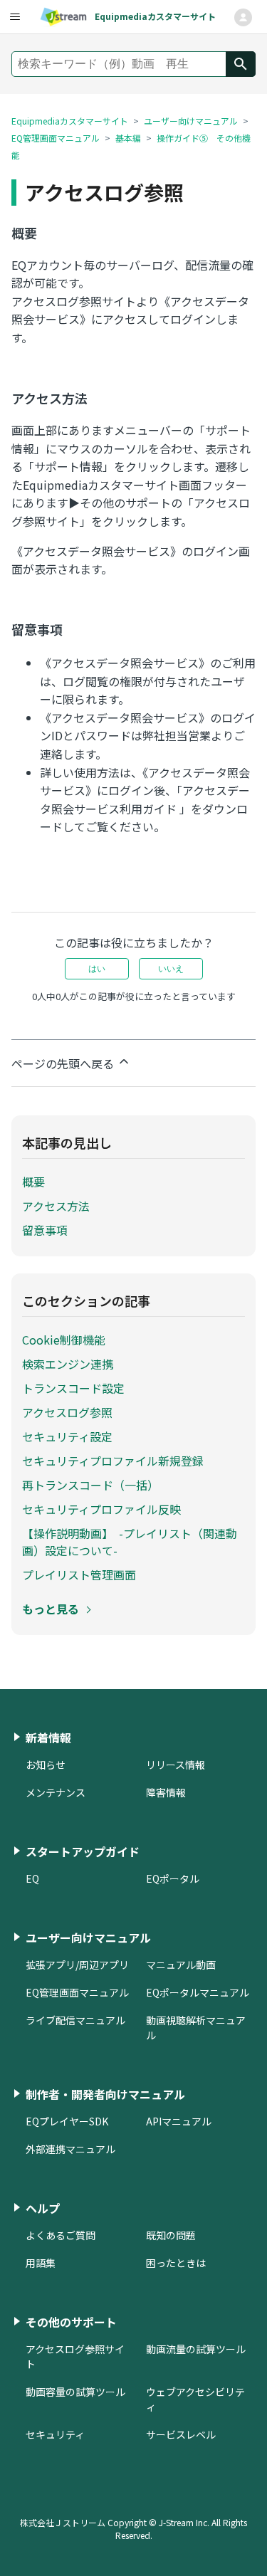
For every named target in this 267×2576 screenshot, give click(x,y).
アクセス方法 (56, 1206)
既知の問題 (171, 2235)
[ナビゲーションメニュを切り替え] (243, 17)
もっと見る (51, 1609)
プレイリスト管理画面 (79, 1574)
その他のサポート (71, 2322)
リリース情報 (176, 1765)
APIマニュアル (179, 2121)
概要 (33, 1182)
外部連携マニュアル (70, 2149)
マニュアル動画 (181, 1965)
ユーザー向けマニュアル (191, 121)
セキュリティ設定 (67, 1436)
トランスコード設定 (73, 1388)
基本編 (128, 138)
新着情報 (48, 1738)
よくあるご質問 (61, 2235)
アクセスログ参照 (67, 1412)
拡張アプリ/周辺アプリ (77, 1965)
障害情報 (166, 1792)
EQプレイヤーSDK (67, 2121)
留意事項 (45, 1230)
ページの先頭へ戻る (64, 1063)
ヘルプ (43, 2208)
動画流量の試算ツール (196, 2349)
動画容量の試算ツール (75, 2392)
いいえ (171, 969)
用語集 (41, 2263)
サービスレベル (181, 2434)
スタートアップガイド (83, 1851)
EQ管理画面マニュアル (56, 138)
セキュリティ (55, 2434)
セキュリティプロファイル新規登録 (113, 1461)
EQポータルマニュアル (198, 1992)
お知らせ (46, 1765)
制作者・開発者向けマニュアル (105, 2094)
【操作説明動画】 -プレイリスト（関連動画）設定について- (130, 1542)
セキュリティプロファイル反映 (101, 1509)
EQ (32, 1878)
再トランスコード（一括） (90, 1485)
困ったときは (176, 2263)
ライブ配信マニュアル (75, 2020)
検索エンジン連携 (68, 1364)
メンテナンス (56, 1792)
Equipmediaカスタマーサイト (70, 121)
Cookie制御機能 (64, 1340)
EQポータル (173, 1878)
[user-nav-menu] (14, 17)
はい (97, 969)
